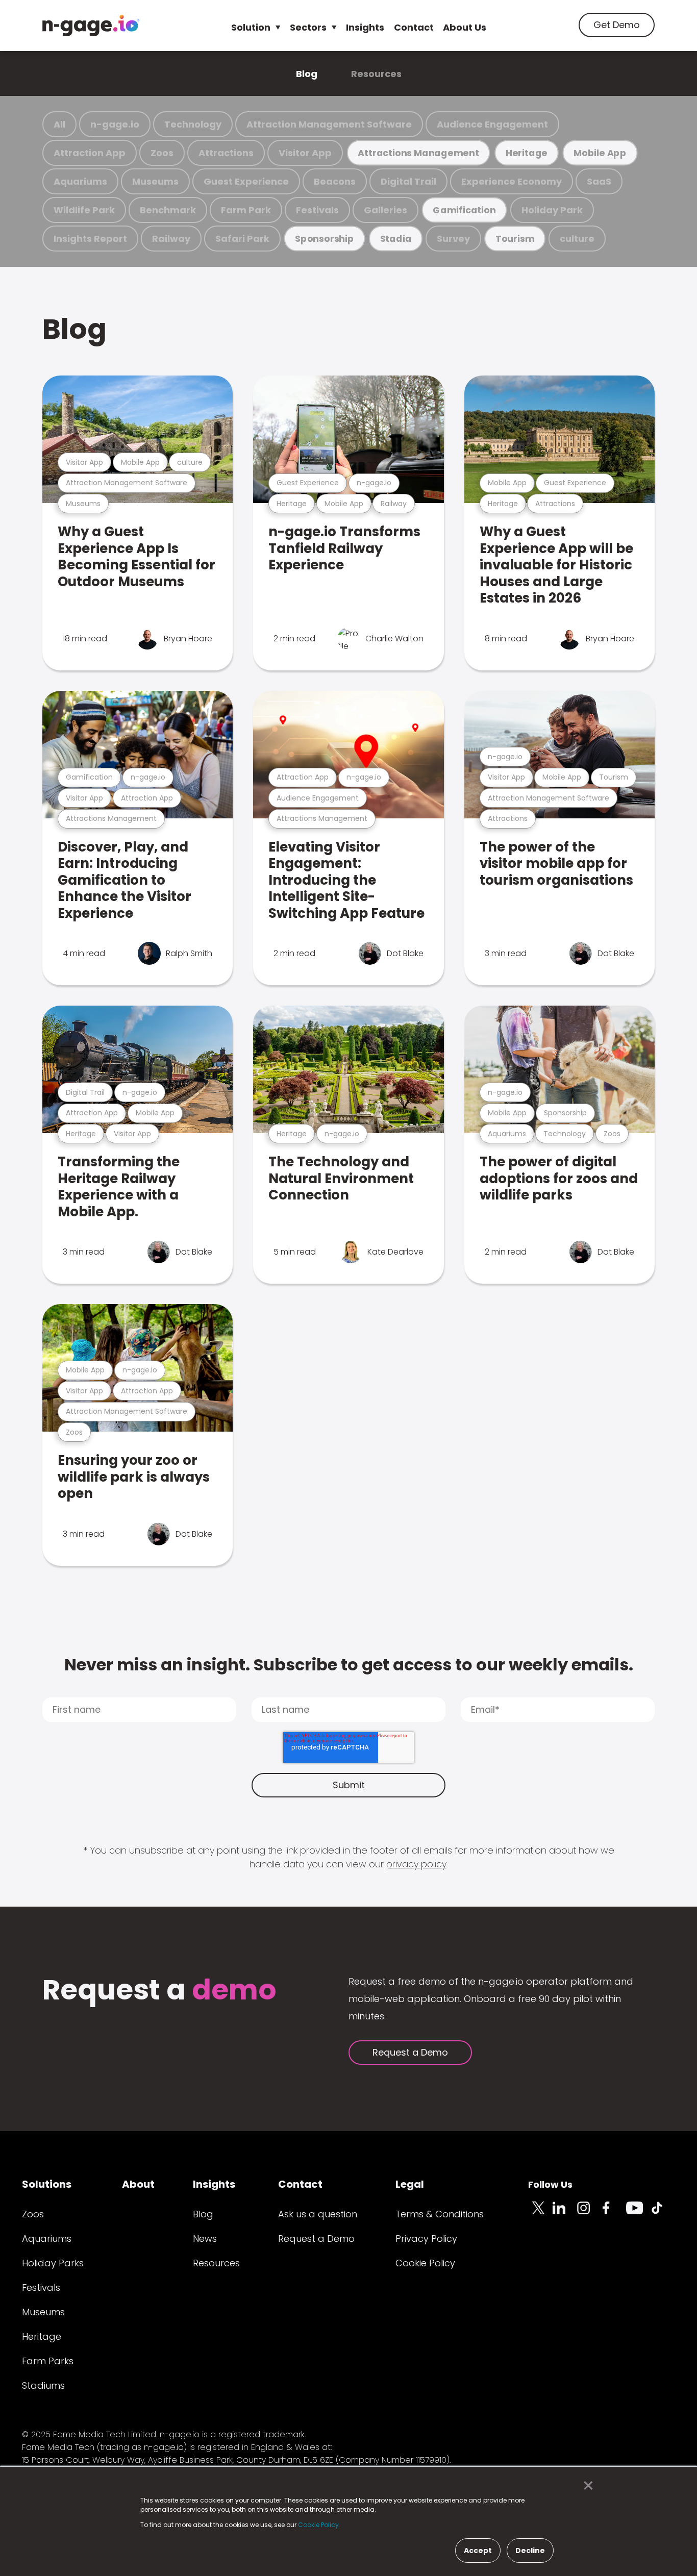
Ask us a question (318, 2214)
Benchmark (168, 210)
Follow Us (550, 2184)
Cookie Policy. (319, 2525)
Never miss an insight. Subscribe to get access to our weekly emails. (349, 1665)
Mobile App (600, 153)
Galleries (385, 210)
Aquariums (80, 181)
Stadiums (43, 2385)
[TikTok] (663, 2214)
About (138, 2184)
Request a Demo (410, 2052)
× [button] (586, 2486)
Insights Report (90, 239)
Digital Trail (408, 181)
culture (577, 239)
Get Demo (617, 25)
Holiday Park (552, 210)
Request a (159, 1991)
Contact (414, 27)
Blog (307, 74)
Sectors (308, 27)
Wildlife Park (84, 210)
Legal (410, 2184)
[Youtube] (638, 2214)
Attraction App (90, 153)
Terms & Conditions (440, 2214)
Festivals (317, 210)
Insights (365, 27)
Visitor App (305, 153)
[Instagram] (589, 2214)
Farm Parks (48, 2361)
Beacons (335, 181)
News (205, 2239)
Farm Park (246, 210)
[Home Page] (91, 26)
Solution (251, 27)
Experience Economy (512, 181)
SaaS (599, 181)
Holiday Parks (53, 2263)
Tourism (515, 239)
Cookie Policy (425, 2263)
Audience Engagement (492, 124)
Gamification (464, 210)
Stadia (396, 239)
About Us (465, 27)
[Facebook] (614, 2214)
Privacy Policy (426, 2239)
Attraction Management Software (329, 124)
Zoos (162, 153)
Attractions (226, 153)
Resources (376, 74)
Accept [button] (478, 2550)
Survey (453, 239)
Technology (193, 124)
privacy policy (416, 1864)
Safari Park (242, 239)
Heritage (527, 153)
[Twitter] (540, 2214)
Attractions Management (418, 153)
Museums (155, 181)
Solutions (47, 2184)
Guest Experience (246, 181)
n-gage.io (115, 124)
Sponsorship (325, 239)
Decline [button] (530, 2550)
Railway (171, 239)
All (59, 124)
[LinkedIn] (565, 2214)
